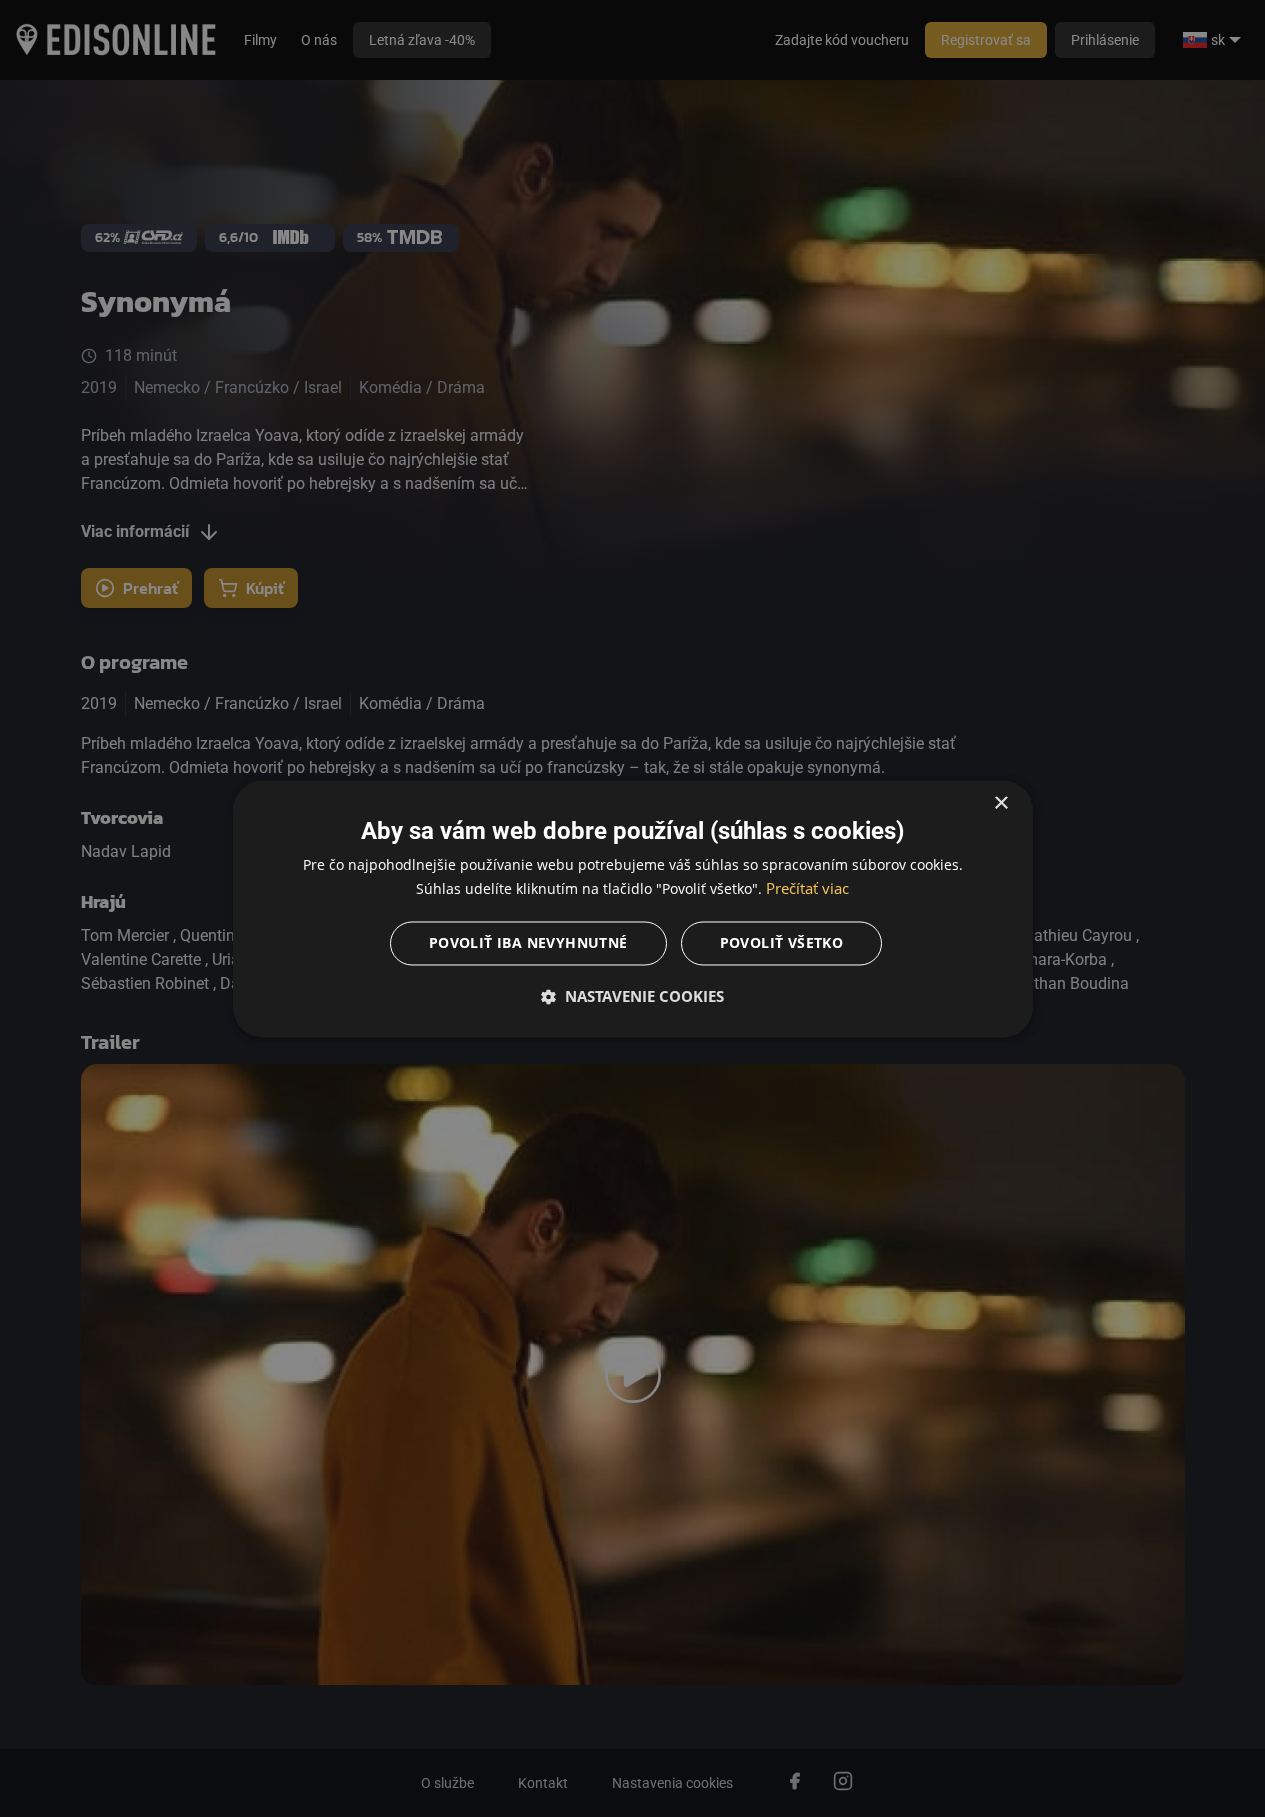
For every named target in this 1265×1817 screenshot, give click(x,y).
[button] (633, 996)
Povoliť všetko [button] (782, 942)
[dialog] (633, 908)
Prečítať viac (807, 888)
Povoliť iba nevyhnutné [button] (528, 942)
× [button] (1000, 803)
